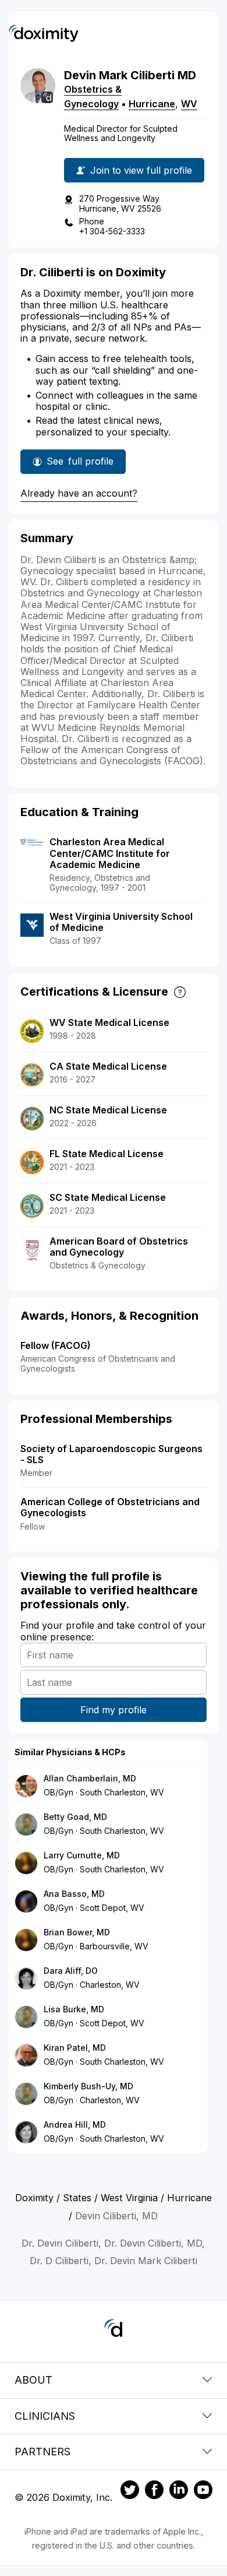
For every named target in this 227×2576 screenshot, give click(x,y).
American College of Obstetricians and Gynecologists (110, 1507)
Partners (42, 2452)
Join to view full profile (141, 170)
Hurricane (152, 104)
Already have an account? (79, 493)
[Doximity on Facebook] (154, 2491)
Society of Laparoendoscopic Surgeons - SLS (111, 1454)
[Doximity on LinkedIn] (179, 2491)
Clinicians (45, 2416)
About (33, 2380)
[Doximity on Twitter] (130, 2491)
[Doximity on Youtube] (203, 2491)
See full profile (80, 465)
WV (189, 104)
